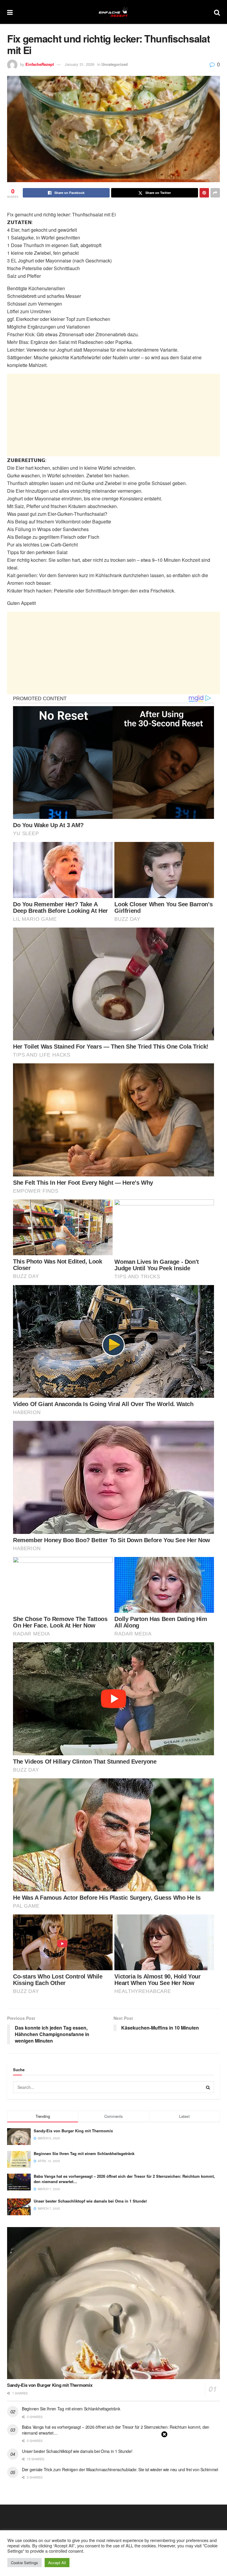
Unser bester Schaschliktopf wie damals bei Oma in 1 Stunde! (90, 2201)
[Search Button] (217, 12)
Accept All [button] (57, 2563)
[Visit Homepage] (113, 12)
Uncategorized (115, 64)
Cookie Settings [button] (25, 2563)
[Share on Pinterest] (204, 193)
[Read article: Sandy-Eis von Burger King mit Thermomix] (113, 2303)
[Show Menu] (10, 12)
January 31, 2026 (80, 64)
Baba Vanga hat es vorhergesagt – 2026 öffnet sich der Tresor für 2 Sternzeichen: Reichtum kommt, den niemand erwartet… (124, 2179)
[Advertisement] (113, 415)
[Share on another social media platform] (215, 193)
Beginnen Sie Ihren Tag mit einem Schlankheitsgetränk (84, 2153)
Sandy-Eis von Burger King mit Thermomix (73, 2131)
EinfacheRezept (40, 64)
